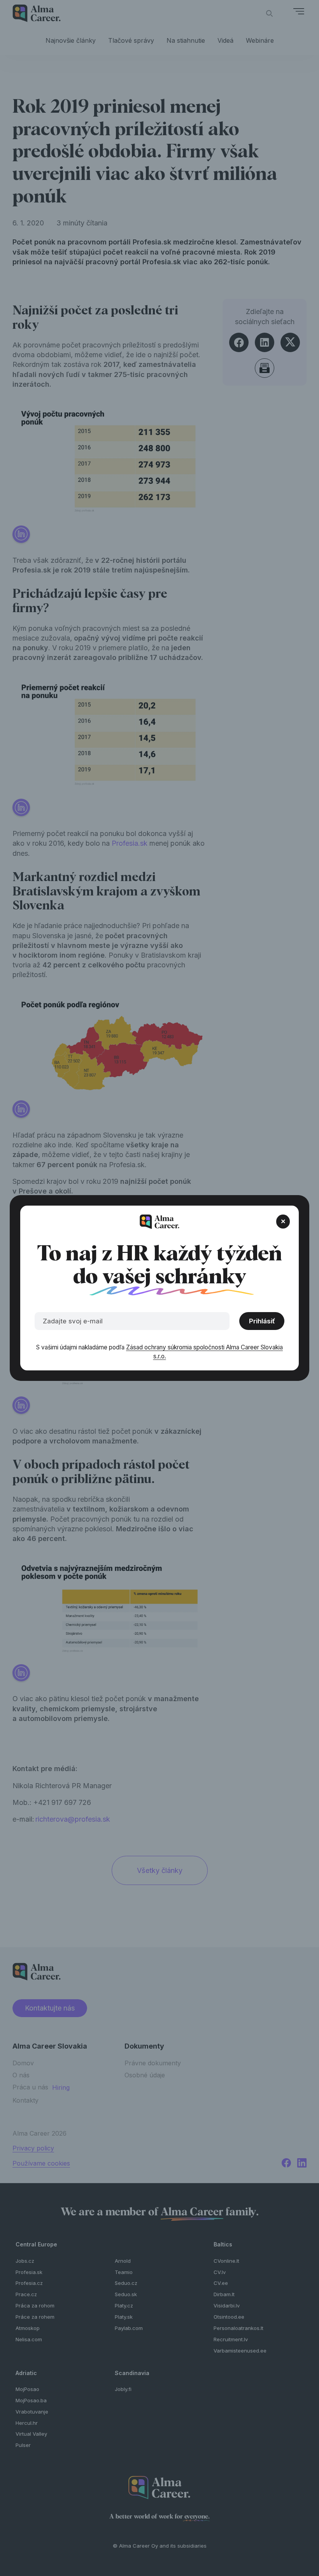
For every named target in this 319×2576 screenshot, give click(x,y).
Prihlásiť (262, 1321)
